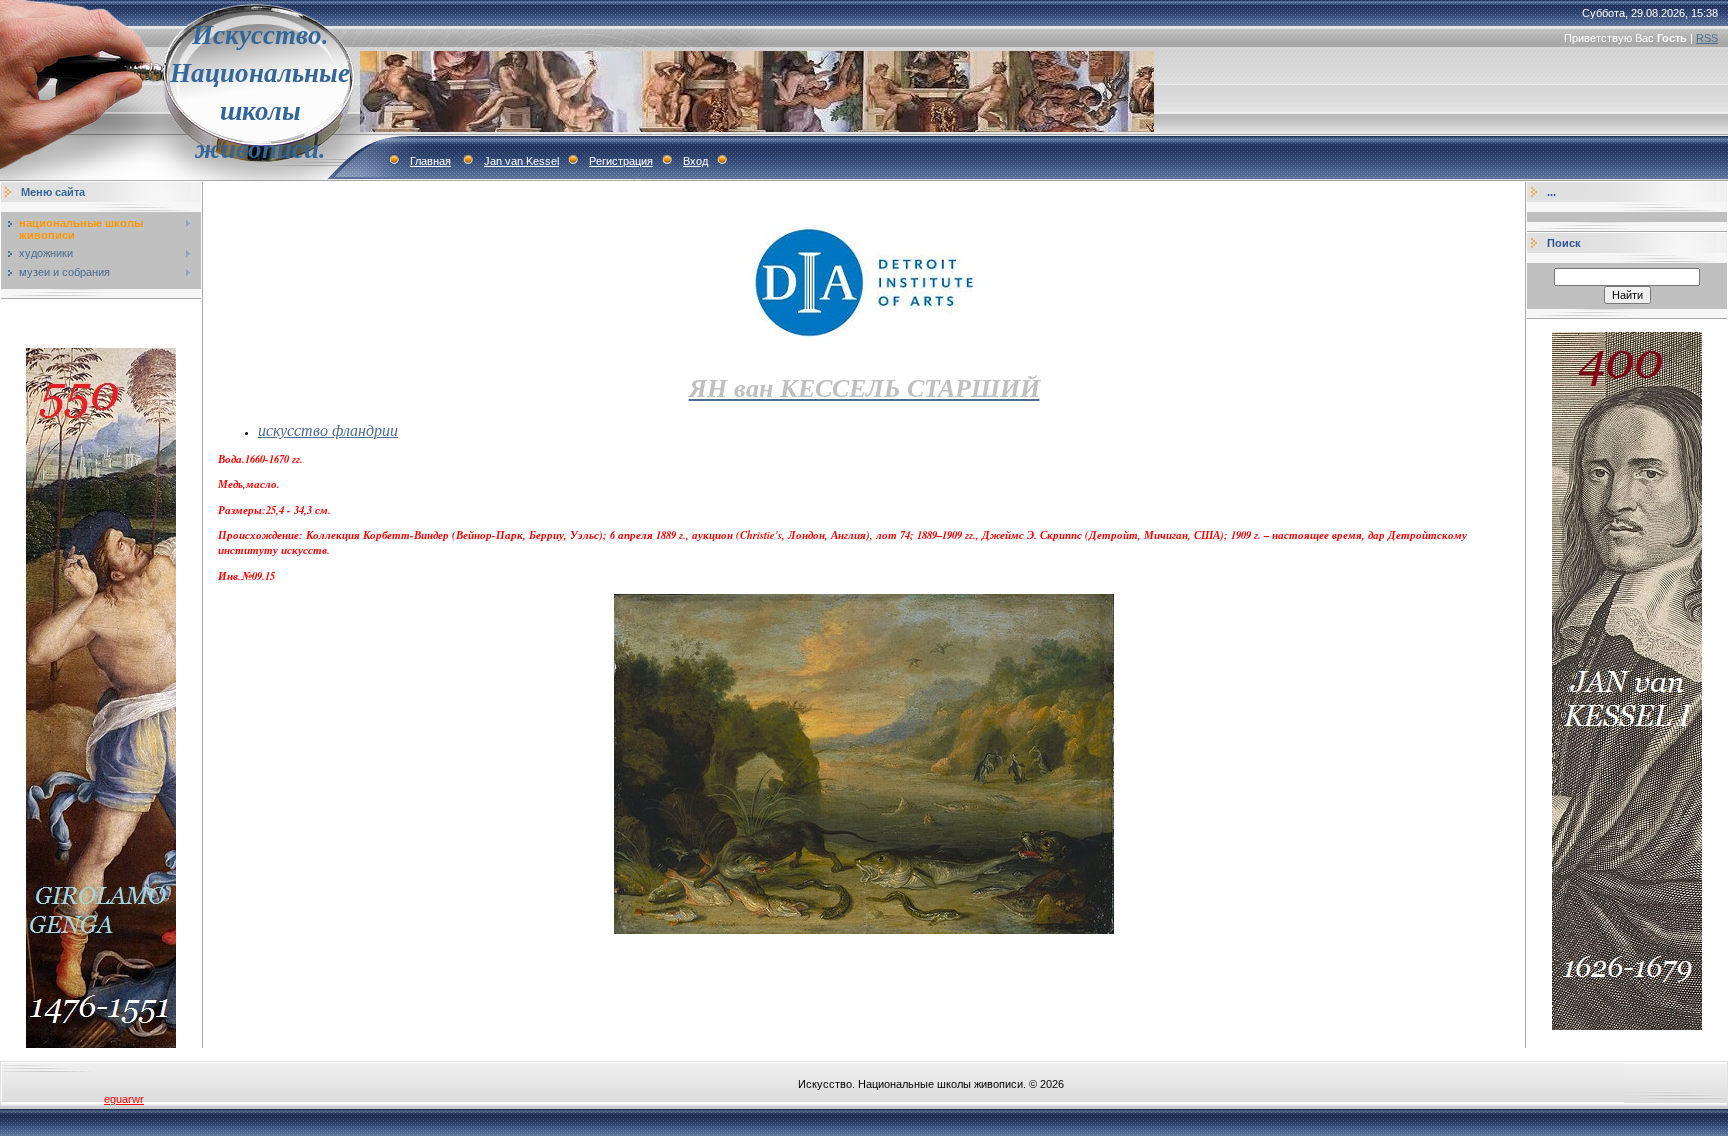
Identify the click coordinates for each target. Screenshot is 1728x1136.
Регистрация (621, 161)
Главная (430, 161)
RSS (1707, 38)
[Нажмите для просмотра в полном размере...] (864, 930)
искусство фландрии (328, 429)
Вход (695, 161)
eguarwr (124, 1099)
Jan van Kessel (521, 161)
